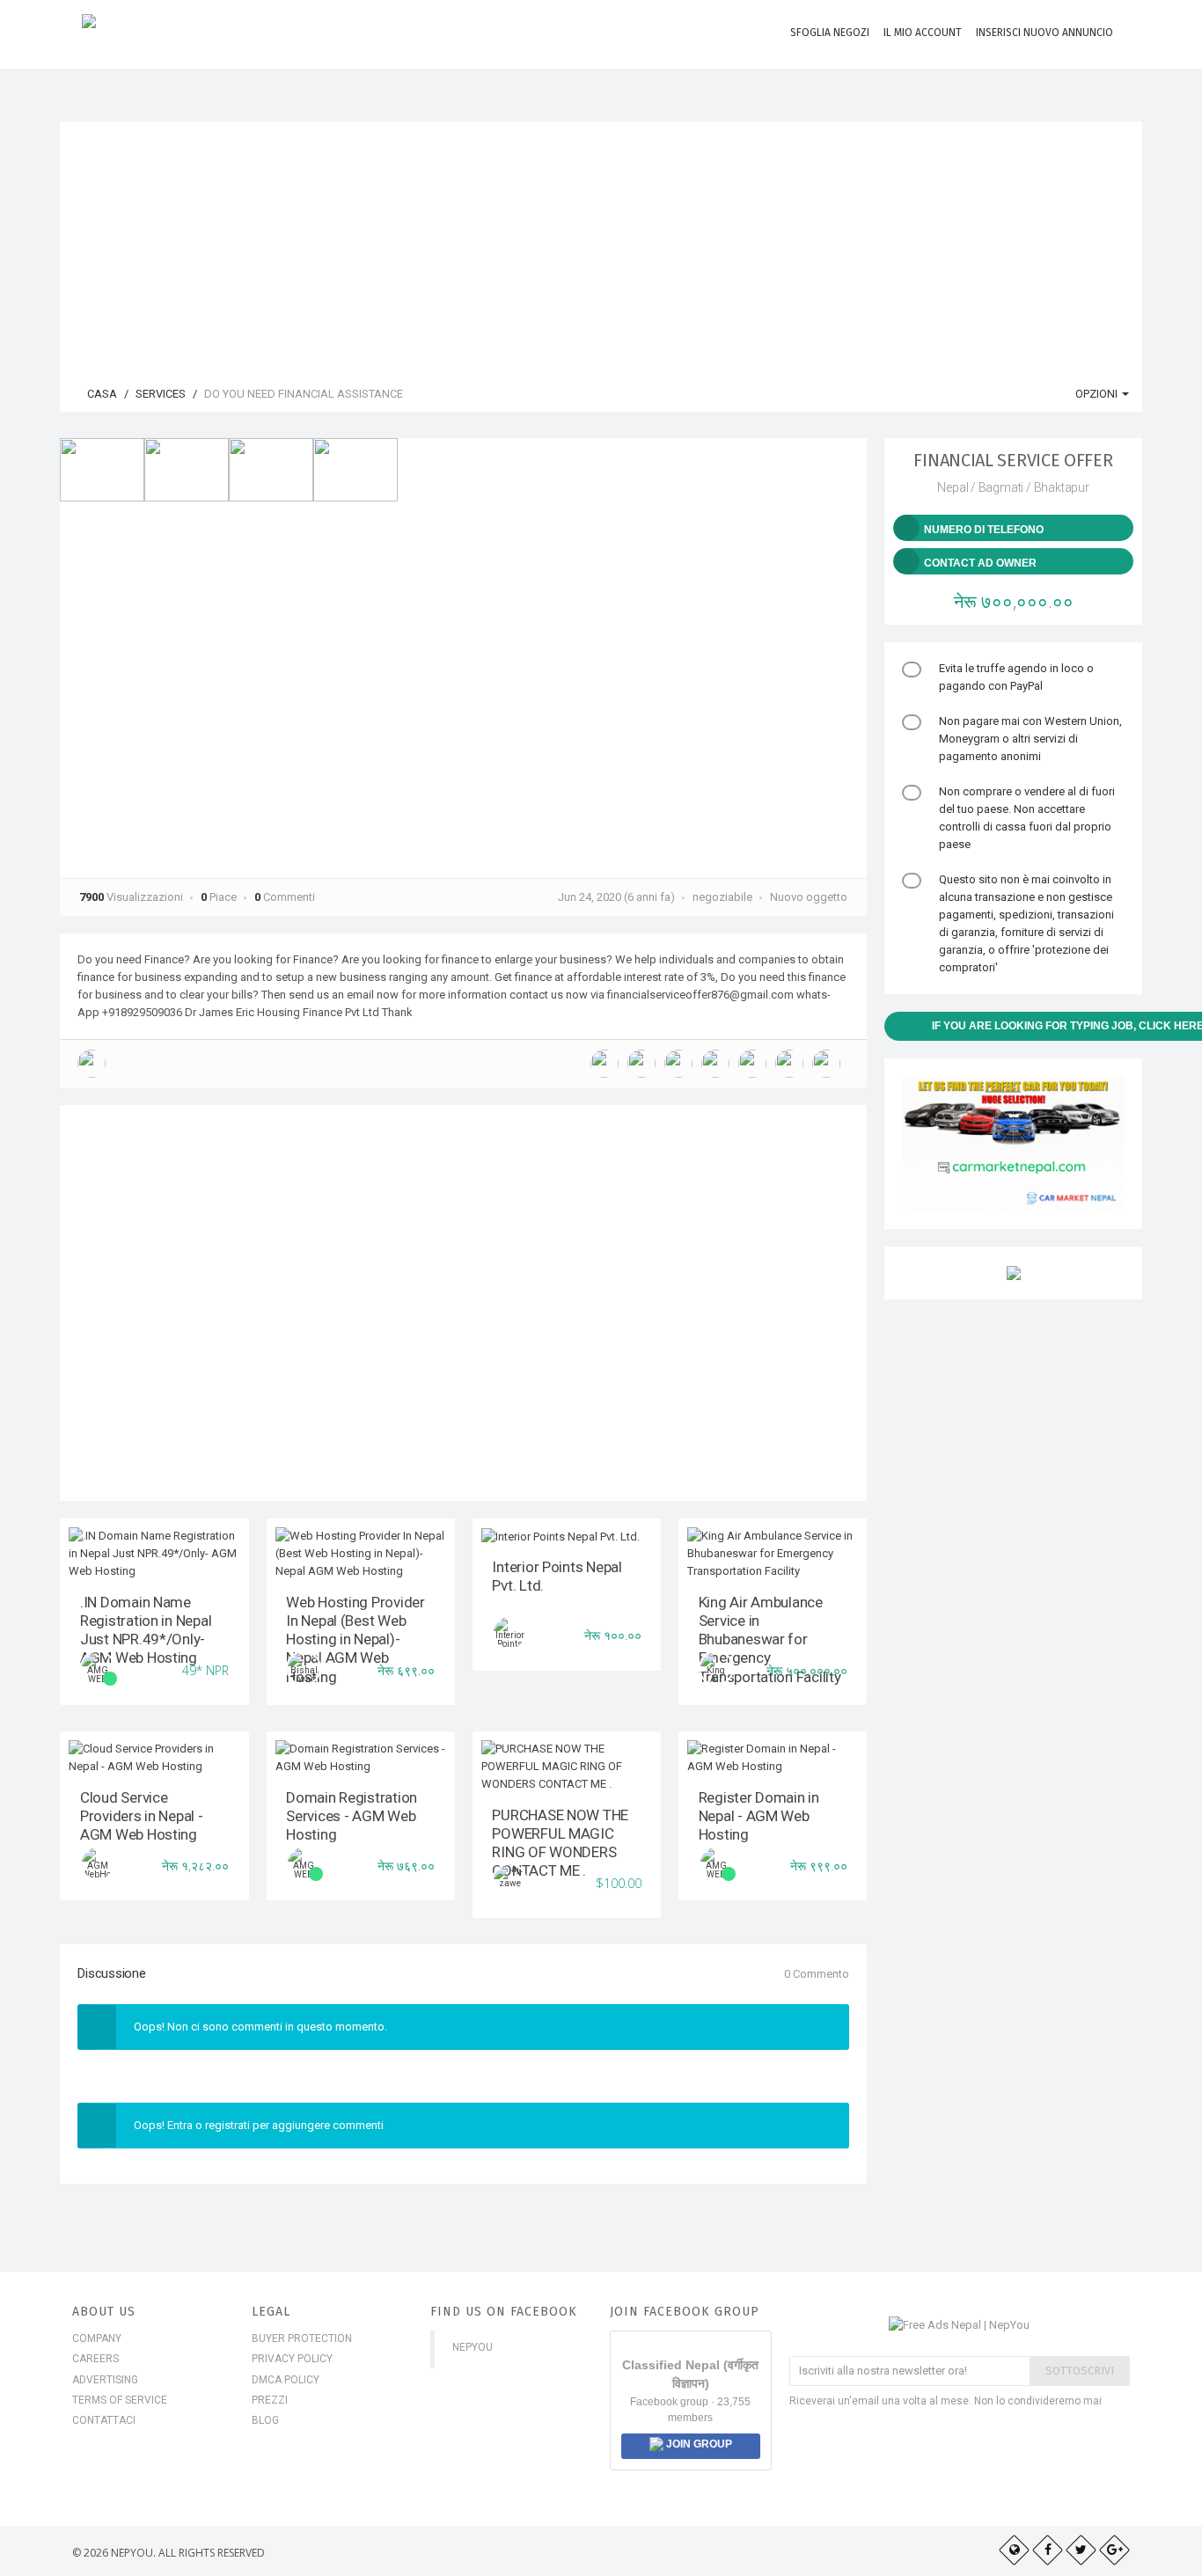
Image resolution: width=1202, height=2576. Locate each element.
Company (97, 2338)
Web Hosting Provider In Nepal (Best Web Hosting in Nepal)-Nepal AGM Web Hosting (355, 1639)
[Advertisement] (601, 245)
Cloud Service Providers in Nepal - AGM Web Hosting (142, 1816)
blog (265, 2420)
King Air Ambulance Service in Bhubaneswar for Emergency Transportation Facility (770, 1639)
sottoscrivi (1080, 2371)
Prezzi (270, 2400)
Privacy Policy (292, 2359)
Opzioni (1098, 394)
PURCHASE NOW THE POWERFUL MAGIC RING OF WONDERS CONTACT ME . (560, 1843)
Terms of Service (120, 2400)
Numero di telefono (984, 530)
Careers (95, 2359)
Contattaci (104, 2420)
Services (161, 394)
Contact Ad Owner (980, 563)
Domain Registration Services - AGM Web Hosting (352, 1816)
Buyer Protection (302, 2338)
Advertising (105, 2380)
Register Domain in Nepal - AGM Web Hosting (759, 1816)
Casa (101, 394)
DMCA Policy (286, 2380)
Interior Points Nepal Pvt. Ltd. (557, 1576)
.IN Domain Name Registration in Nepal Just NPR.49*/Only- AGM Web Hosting (146, 1630)
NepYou (473, 2347)
